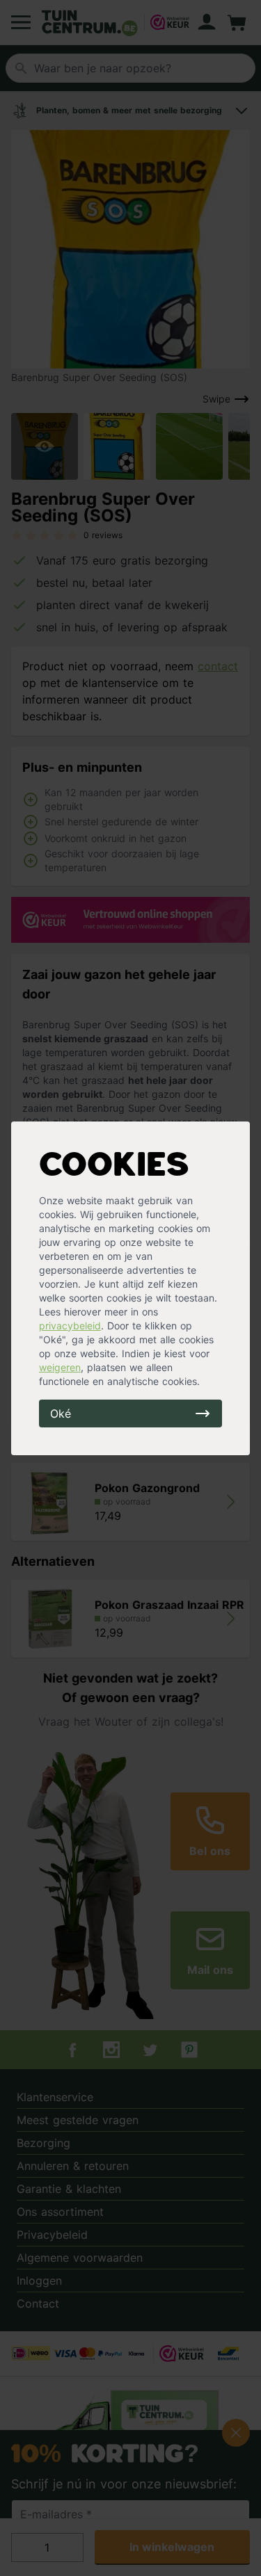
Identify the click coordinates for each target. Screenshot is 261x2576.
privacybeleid (70, 1326)
